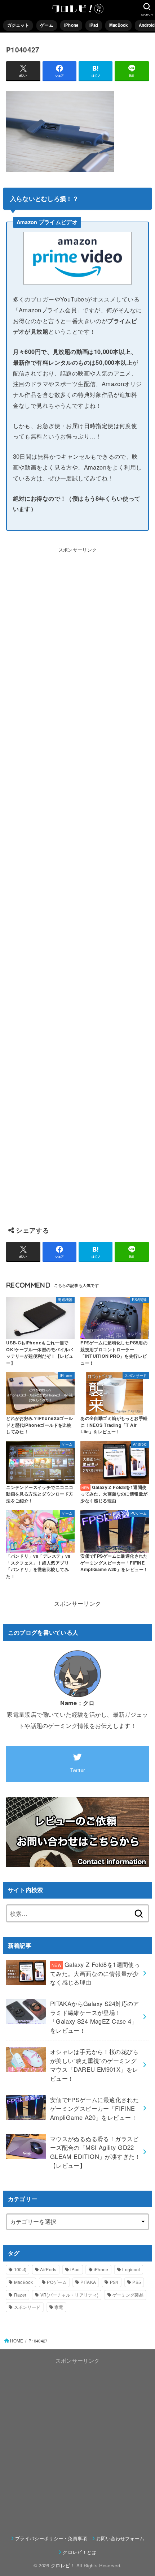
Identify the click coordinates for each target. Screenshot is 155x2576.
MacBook (119, 25)
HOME (17, 2341)
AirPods (48, 2269)
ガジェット (18, 25)
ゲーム (47, 25)
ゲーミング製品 (128, 2295)
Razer (20, 2295)
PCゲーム (57, 2282)
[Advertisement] (77, 883)
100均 (20, 2269)
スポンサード (27, 2307)
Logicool (131, 2269)
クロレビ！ (63, 2565)
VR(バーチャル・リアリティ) (70, 2295)
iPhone (71, 25)
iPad (94, 25)
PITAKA (88, 2282)
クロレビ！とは (79, 2552)
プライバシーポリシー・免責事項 (51, 2538)
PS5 (137, 2282)
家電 (59, 2307)
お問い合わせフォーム (120, 2538)
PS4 (114, 2282)
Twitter (78, 1770)
